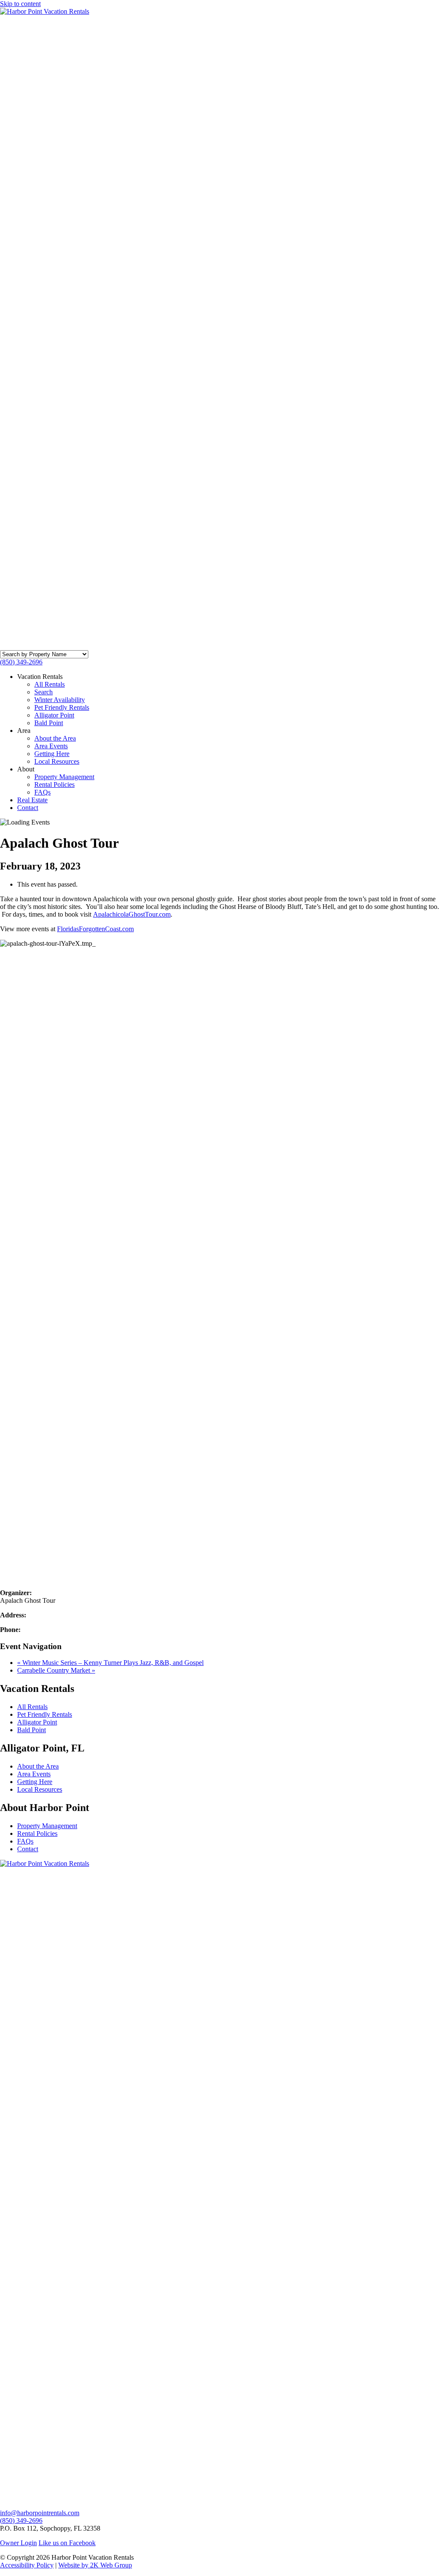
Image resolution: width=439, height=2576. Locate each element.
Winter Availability (60, 700)
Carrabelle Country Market (56, 1670)
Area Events (51, 746)
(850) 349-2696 (21, 662)
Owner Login (18, 2543)
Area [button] (24, 731)
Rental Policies (54, 784)
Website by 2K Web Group (95, 2565)
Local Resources (57, 761)
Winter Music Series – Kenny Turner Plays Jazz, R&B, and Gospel (110, 1663)
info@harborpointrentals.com (40, 2513)
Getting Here (52, 754)
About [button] (26, 769)
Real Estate (32, 800)
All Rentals (50, 684)
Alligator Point (54, 715)
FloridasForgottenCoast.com (95, 929)
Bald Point (49, 723)
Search (44, 692)
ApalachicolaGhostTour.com (132, 914)
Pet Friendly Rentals (62, 707)
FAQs (42, 792)
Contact (28, 808)
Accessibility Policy (27, 2565)
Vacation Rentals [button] (40, 677)
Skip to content (20, 4)
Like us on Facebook (67, 2543)
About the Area (55, 738)
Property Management (64, 777)
